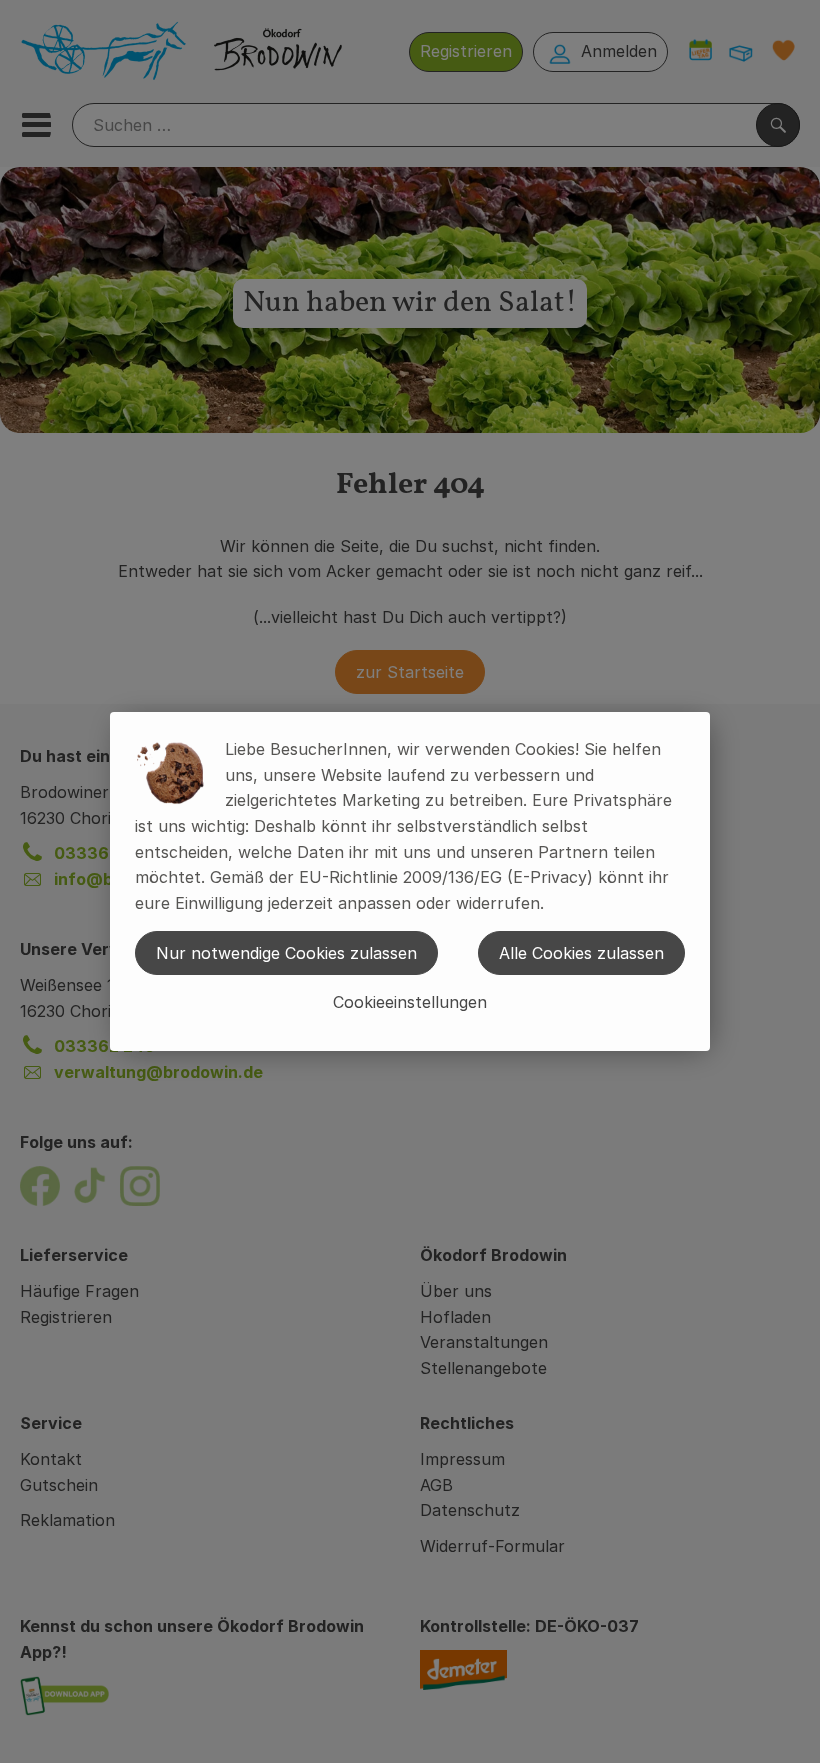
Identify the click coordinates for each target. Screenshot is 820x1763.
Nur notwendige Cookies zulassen (286, 953)
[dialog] (410, 881)
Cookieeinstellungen (410, 1002)
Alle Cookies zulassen (581, 953)
